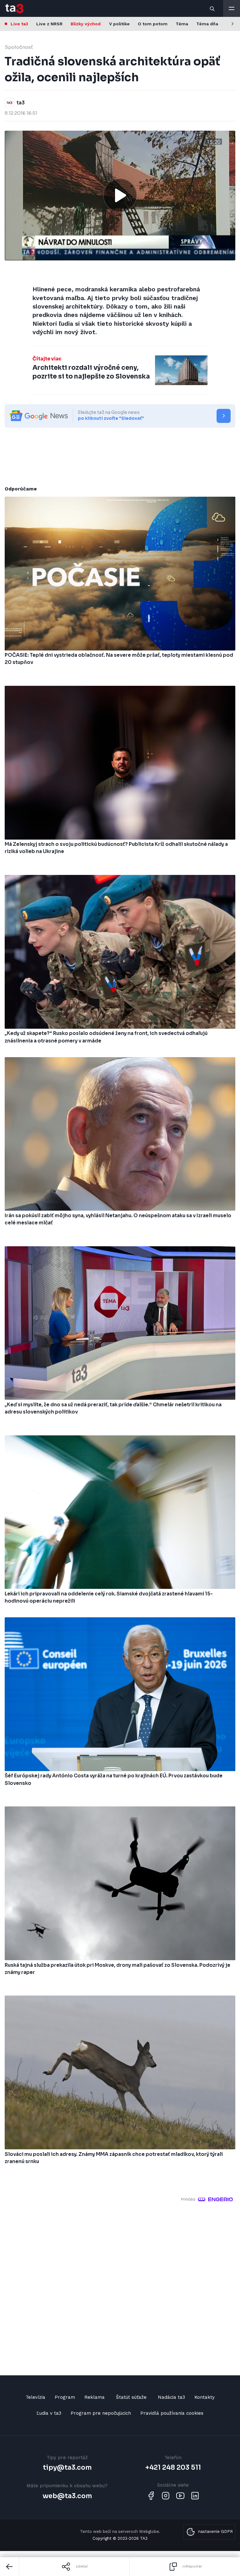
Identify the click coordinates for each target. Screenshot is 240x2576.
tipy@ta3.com (67, 2468)
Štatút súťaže (131, 2397)
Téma (182, 24)
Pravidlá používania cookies (172, 2413)
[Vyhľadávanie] (212, 8)
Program (65, 2397)
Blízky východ (86, 24)
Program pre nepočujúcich (101, 2413)
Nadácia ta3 (171, 2397)
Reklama (95, 2397)
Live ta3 (19, 24)
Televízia (35, 2397)
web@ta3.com (67, 2496)
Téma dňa (207, 24)
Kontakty (205, 2397)
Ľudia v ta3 (49, 2413)
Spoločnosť (19, 47)
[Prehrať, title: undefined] (120, 195)
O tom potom (153, 24)
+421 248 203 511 (173, 2468)
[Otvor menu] (232, 8)
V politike (119, 24)
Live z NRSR (49, 24)
